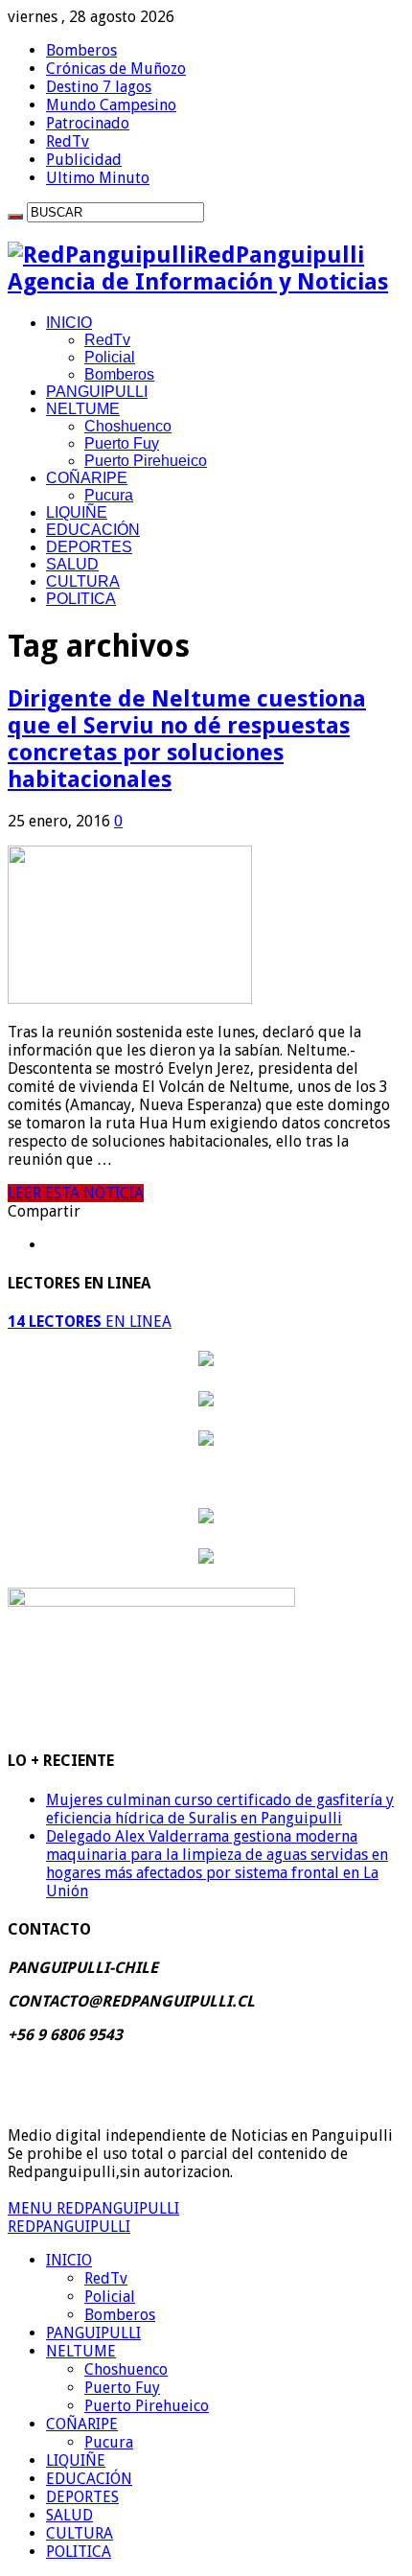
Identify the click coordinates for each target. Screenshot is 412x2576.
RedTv (68, 141)
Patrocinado (88, 123)
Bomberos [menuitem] (120, 2315)
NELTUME (83, 409)
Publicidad (84, 160)
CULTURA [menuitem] (80, 2533)
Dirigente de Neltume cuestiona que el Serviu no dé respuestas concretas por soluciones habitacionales (187, 739)
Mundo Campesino (111, 105)
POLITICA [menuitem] (79, 2552)
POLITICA (81, 599)
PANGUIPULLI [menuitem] (93, 2333)
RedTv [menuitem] (106, 2278)
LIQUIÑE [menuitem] (76, 2460)
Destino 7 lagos (99, 87)
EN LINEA (90, 1322)
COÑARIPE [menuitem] (82, 2424)
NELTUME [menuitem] (81, 2351)
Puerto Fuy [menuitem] (122, 2388)
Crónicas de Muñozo (116, 69)
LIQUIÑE (77, 512)
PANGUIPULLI (97, 392)
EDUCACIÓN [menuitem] (89, 2479)
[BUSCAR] (15, 217)
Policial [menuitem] (110, 2297)
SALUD (72, 564)
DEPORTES (89, 547)
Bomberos (81, 50)
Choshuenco (128, 426)
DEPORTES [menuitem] (82, 2497)
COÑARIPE (87, 478)
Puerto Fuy (122, 443)
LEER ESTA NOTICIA (76, 1193)
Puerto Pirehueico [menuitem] (147, 2406)
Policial (110, 357)
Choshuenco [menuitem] (126, 2369)
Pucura (109, 495)
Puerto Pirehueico (146, 461)
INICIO (69, 323)
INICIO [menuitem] (69, 2260)
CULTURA (83, 581)
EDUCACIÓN (93, 530)
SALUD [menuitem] (69, 2515)
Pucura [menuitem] (109, 2442)
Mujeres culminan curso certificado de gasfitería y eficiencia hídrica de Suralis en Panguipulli (220, 1809)
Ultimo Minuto (98, 178)
